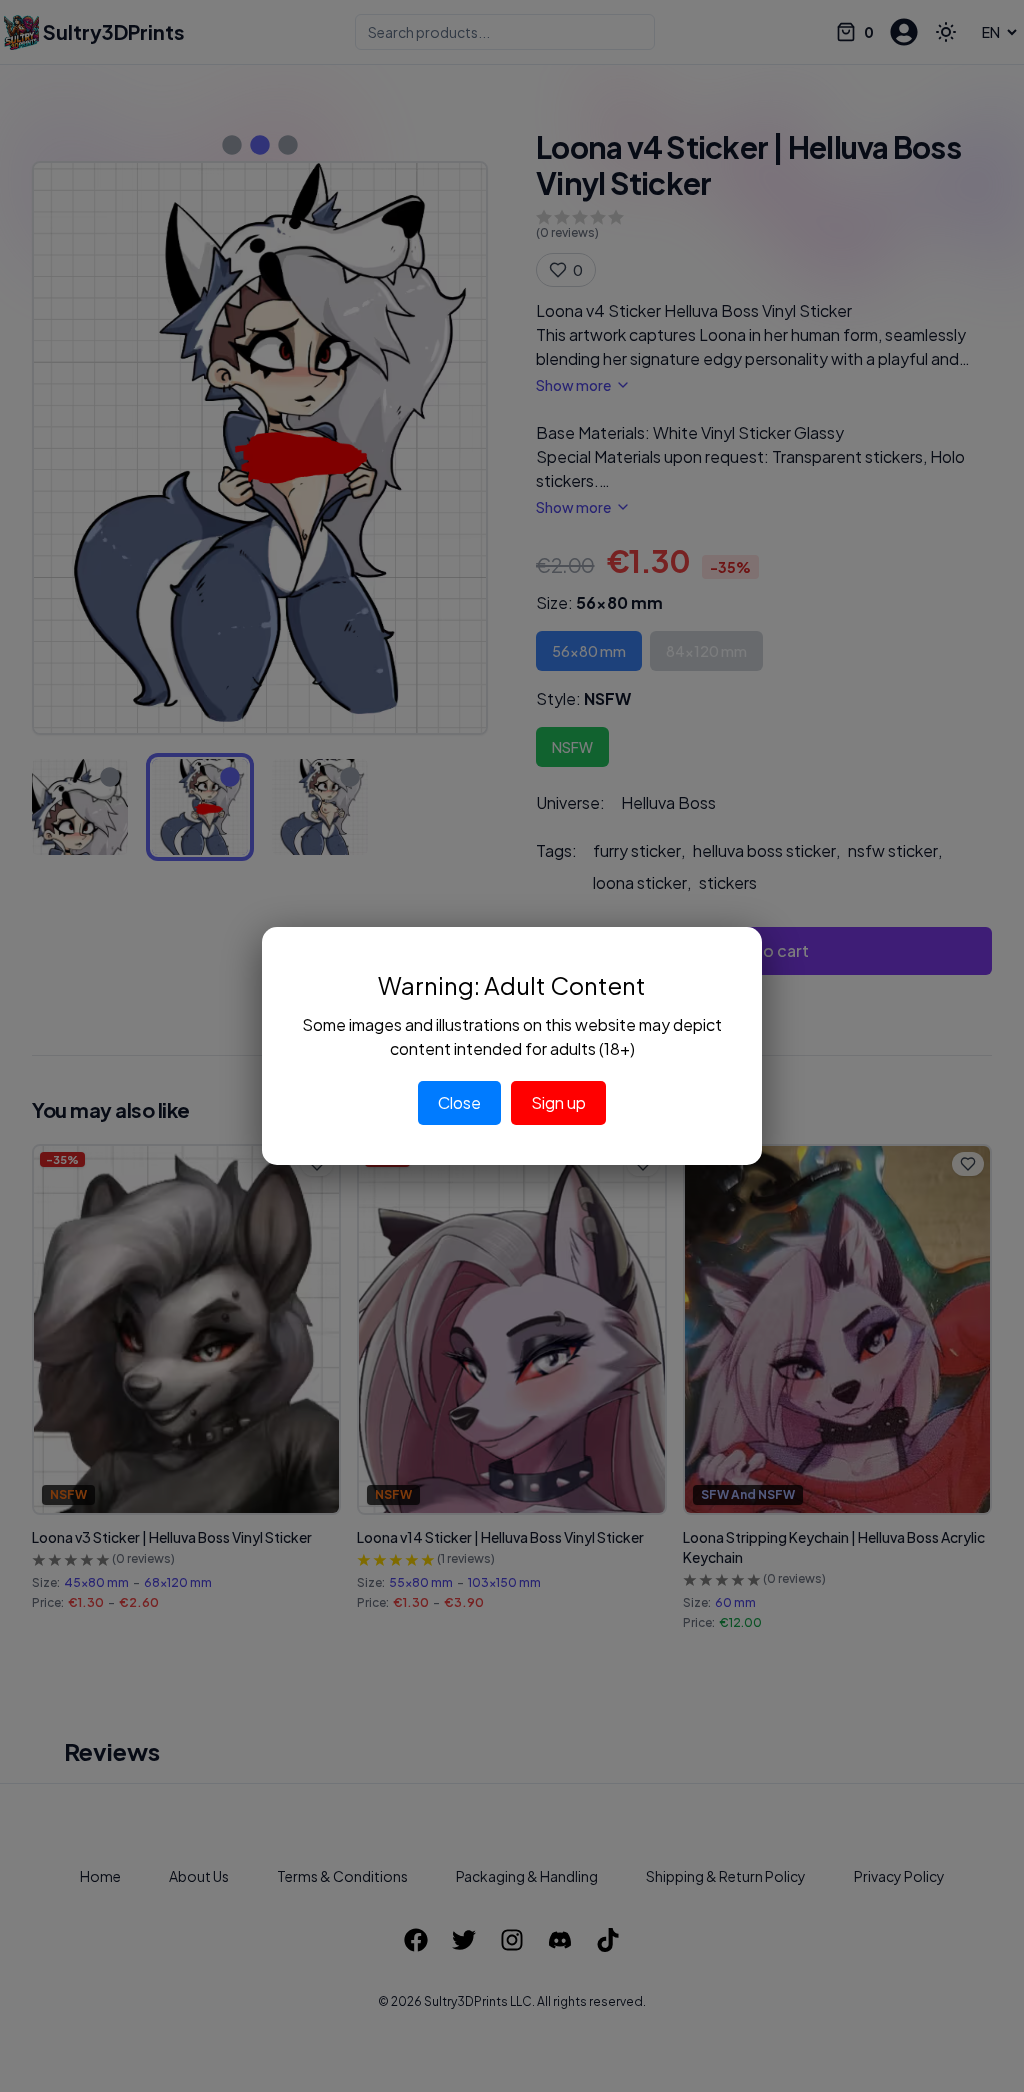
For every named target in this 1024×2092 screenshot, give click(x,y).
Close (459, 1102)
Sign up (558, 1102)
